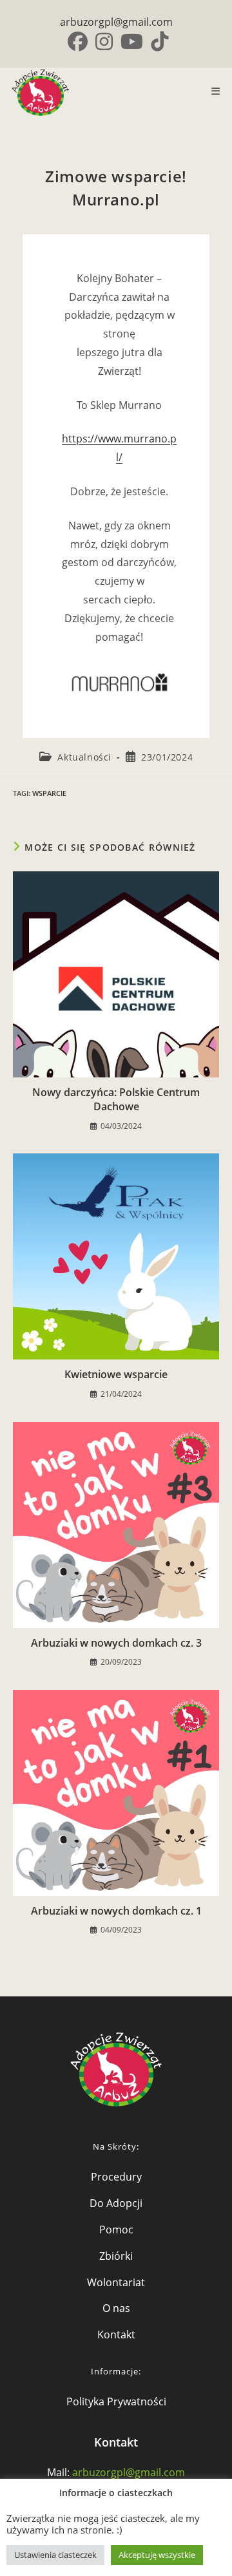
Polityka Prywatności (116, 2401)
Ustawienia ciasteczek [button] (55, 2555)
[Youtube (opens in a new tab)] (132, 42)
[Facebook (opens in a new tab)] (78, 42)
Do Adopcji (116, 2203)
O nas (116, 2308)
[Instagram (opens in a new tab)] (104, 42)
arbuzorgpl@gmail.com (116, 22)
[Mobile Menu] (211, 91)
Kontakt (116, 2334)
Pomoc (116, 2230)
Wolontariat (116, 2282)
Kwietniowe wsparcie (116, 1374)
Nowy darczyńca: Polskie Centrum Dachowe (116, 1099)
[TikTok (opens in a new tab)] (158, 42)
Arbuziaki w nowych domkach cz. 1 (116, 1911)
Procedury (116, 2177)
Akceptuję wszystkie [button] (157, 2555)
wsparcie (49, 793)
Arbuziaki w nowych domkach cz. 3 (116, 1643)
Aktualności (84, 757)
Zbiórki (116, 2256)
